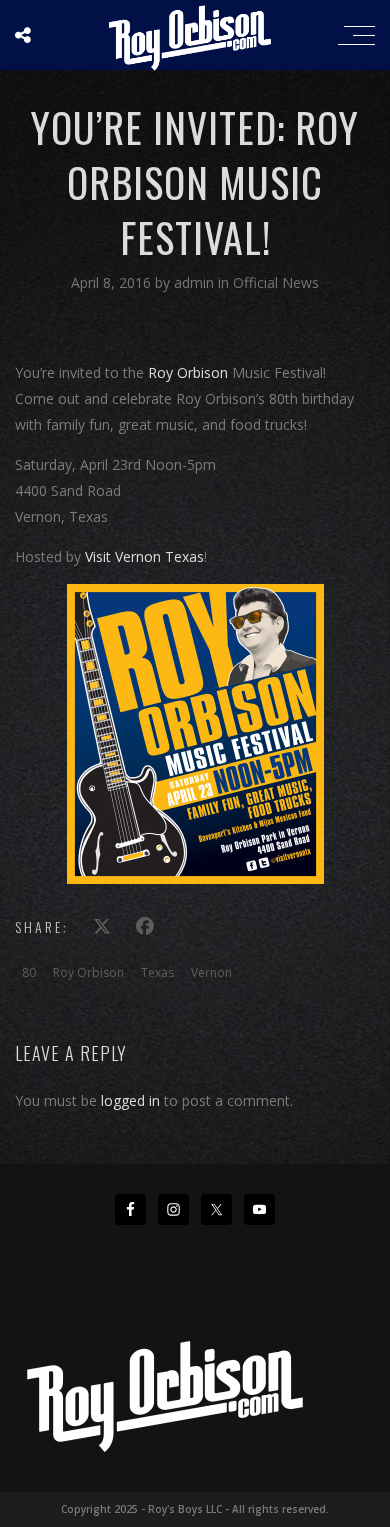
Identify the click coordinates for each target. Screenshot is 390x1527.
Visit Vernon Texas (144, 556)
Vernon (211, 972)
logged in (130, 1100)
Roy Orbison (188, 372)
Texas (157, 972)
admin (196, 282)
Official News (276, 282)
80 (29, 972)
